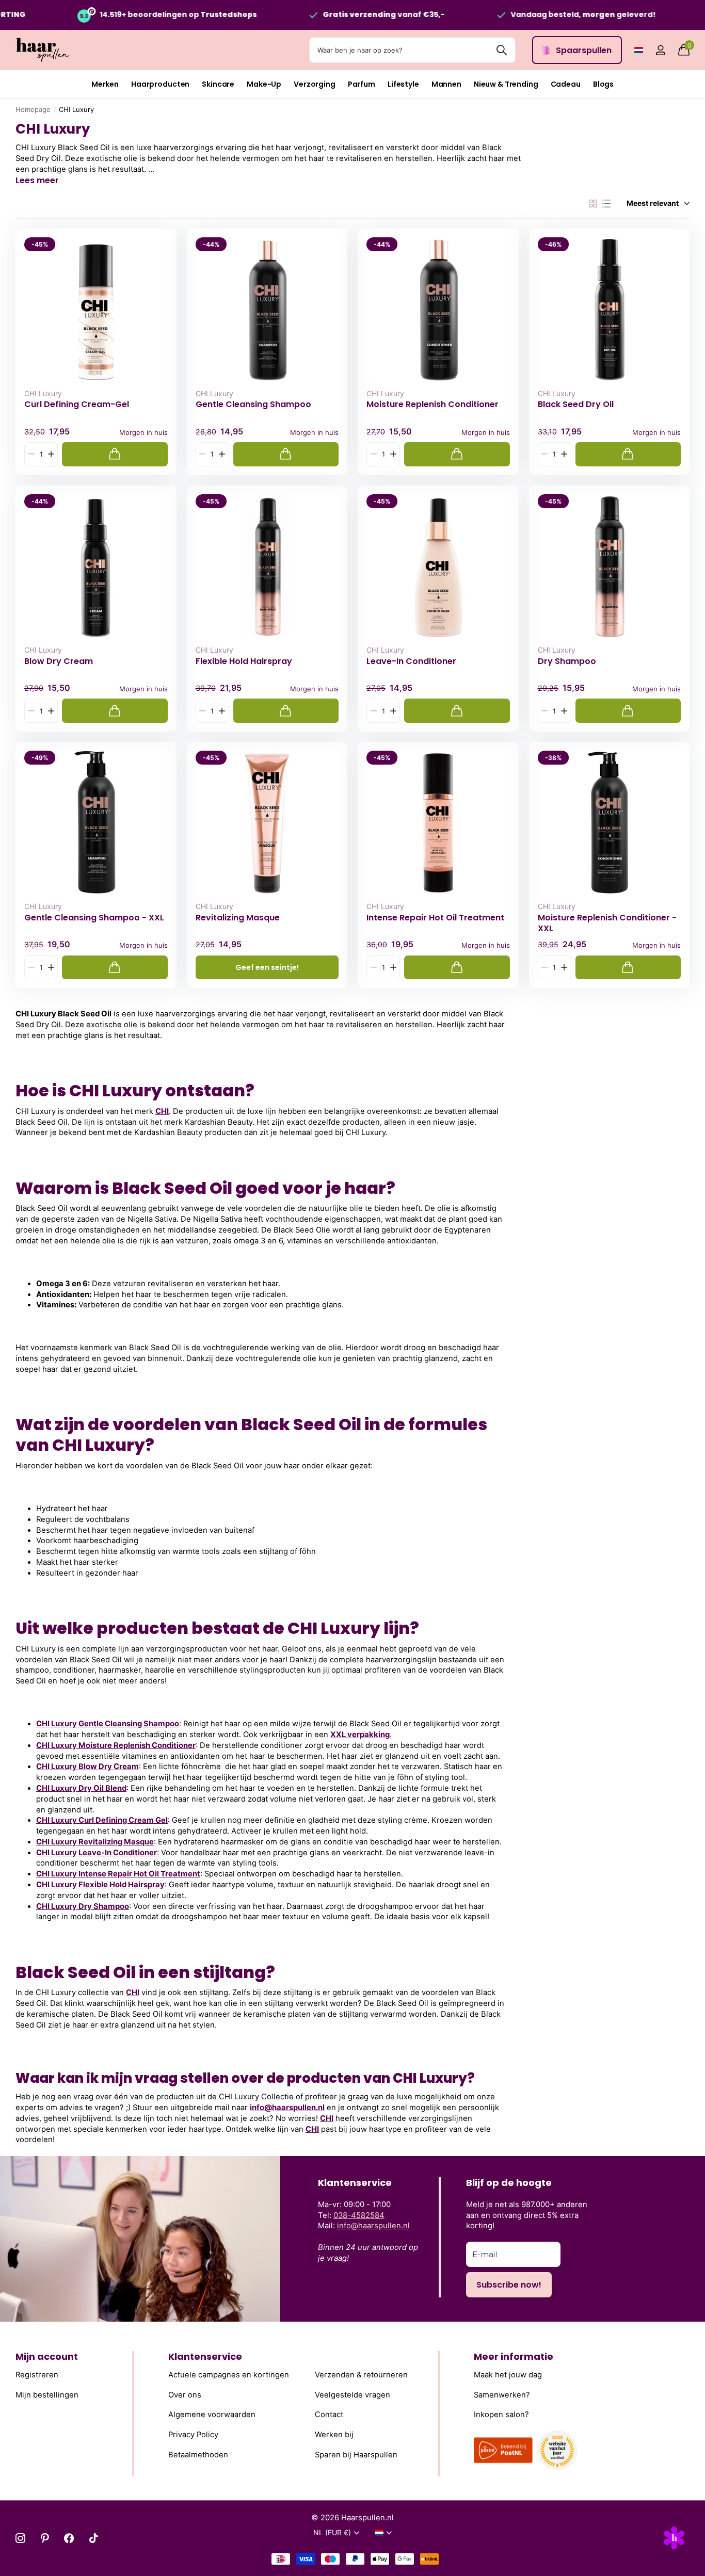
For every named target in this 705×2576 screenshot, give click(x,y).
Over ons (185, 2395)
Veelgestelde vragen (352, 2395)
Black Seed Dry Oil (576, 404)
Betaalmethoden (198, 2455)
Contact (329, 2415)
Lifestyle (403, 84)
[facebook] (69, 2538)
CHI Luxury (43, 393)
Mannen (446, 84)
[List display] (606, 204)
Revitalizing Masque (238, 918)
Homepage (33, 109)
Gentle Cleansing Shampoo (253, 404)
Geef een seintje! (267, 967)
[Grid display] (593, 204)
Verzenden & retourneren (361, 2375)
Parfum (362, 84)
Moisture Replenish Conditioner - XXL (607, 923)
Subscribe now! (509, 2285)
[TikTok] (94, 2538)
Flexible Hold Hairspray (244, 661)
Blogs (603, 84)
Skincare (218, 84)
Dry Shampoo (567, 661)
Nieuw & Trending (506, 84)
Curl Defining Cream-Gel (77, 404)
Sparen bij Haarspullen (356, 2455)
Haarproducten (160, 84)
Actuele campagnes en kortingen (229, 2375)
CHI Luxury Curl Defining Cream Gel (102, 1820)
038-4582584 (359, 2215)
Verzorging (315, 84)
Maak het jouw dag (508, 2375)
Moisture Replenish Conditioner (432, 404)
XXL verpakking (360, 1735)
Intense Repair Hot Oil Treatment (435, 918)
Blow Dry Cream (59, 661)
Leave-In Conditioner (411, 661)
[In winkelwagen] (115, 454)
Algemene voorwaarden (212, 2415)
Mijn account (47, 2356)
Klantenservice (205, 2356)
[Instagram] (20, 2538)
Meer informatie (514, 2356)
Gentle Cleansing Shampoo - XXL (94, 918)
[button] (51, 454)
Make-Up (264, 84)
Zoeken (501, 50)
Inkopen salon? (501, 2415)
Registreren (37, 2375)
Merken (105, 84)
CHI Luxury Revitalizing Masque (95, 1842)
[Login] (660, 50)
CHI (162, 1111)
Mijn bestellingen (47, 2395)
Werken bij (334, 2435)
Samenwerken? (502, 2395)
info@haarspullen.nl (287, 2108)
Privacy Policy (193, 2435)
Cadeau (566, 84)
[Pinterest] (45, 2538)
